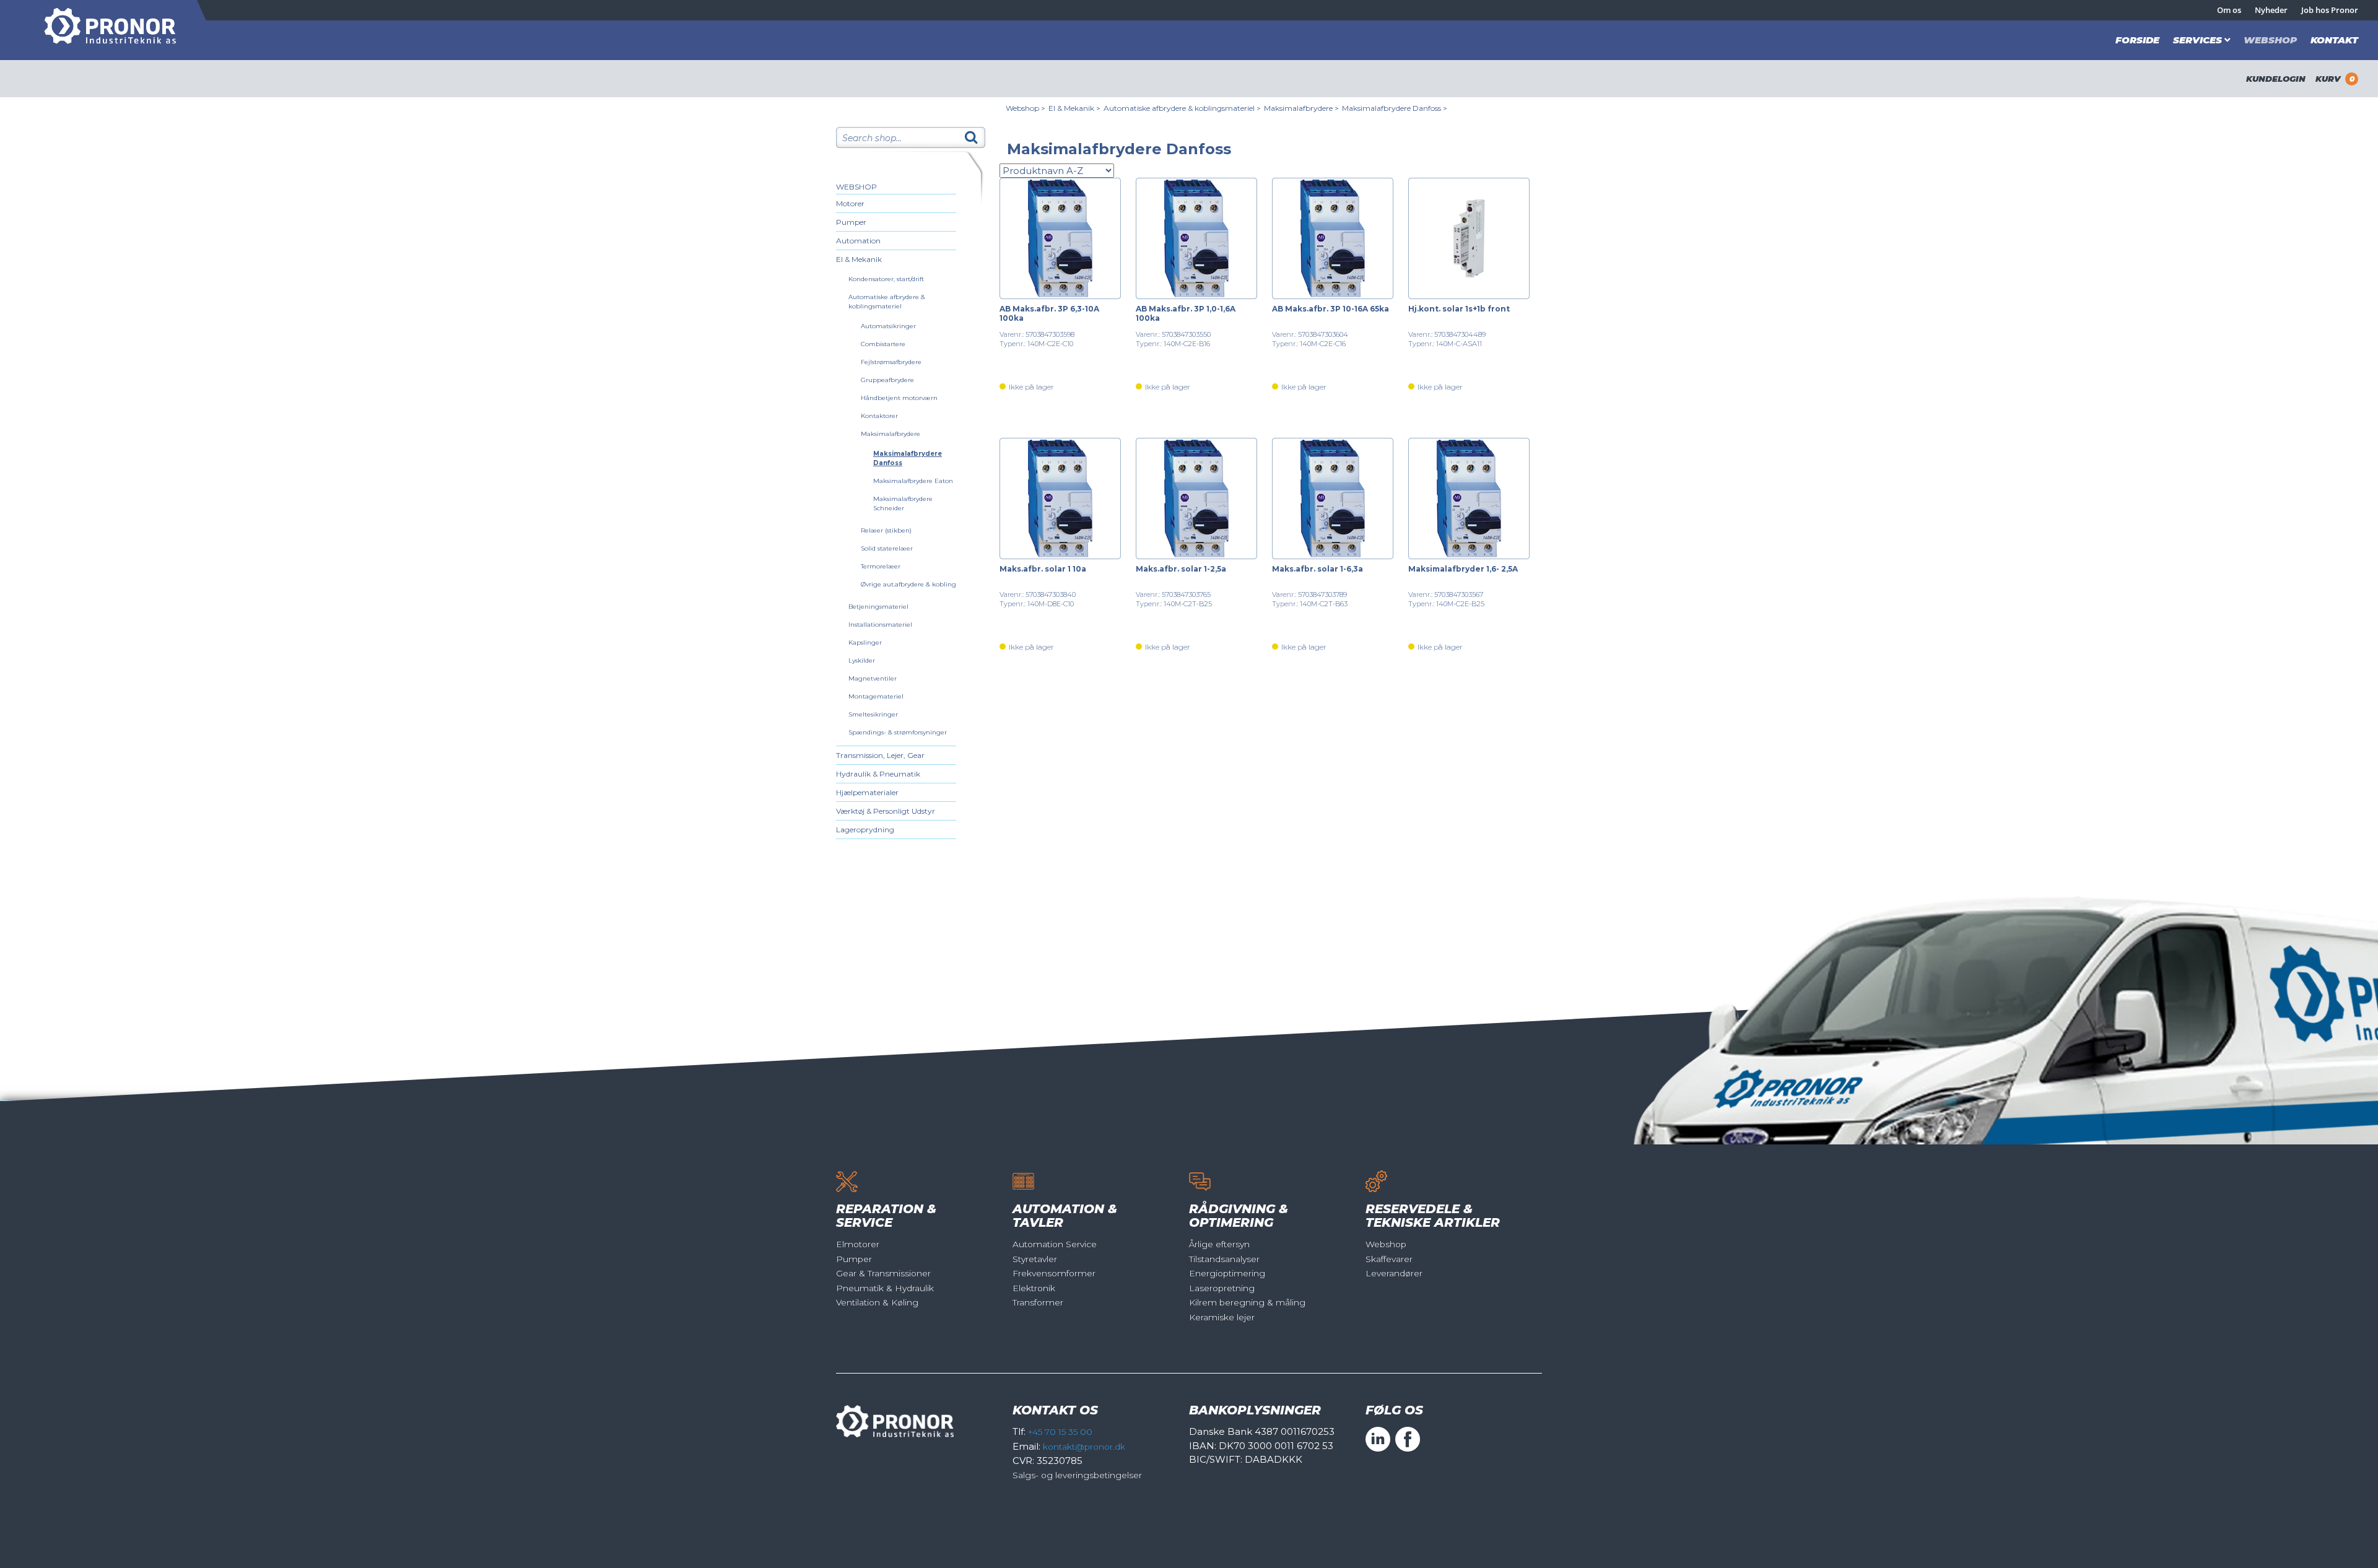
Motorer (850, 203)
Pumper (851, 222)
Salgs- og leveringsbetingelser (1077, 1475)
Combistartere (883, 344)
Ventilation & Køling (877, 1302)
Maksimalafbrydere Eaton (913, 481)
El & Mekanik (859, 259)
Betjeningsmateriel (878, 607)
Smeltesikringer (873, 714)
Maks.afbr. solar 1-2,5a (1181, 569)
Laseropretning (1222, 1288)
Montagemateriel (876, 696)
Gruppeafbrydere (887, 380)
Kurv (2335, 79)
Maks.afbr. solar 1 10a (1043, 569)
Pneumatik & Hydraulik (885, 1288)
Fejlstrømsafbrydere (891, 362)
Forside (2137, 40)
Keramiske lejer (1222, 1317)
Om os (2229, 10)
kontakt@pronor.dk (1084, 1447)
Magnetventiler (873, 678)
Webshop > (1026, 108)
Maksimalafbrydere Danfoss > (1395, 108)
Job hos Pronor (2330, 10)
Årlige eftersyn (1219, 1244)
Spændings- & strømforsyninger (898, 732)
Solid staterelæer (887, 548)
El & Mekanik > (1074, 108)
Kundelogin (2276, 79)
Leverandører (1394, 1273)
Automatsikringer (888, 326)
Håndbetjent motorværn (899, 398)
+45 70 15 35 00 (1060, 1432)
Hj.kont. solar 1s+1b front (1459, 309)
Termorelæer (881, 566)
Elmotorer (858, 1244)
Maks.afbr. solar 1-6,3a (1317, 569)
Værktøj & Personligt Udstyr (886, 811)
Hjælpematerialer (867, 792)
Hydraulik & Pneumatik (878, 774)
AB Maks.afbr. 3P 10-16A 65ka (1331, 309)
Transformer (1038, 1302)
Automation (858, 241)
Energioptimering (1227, 1273)
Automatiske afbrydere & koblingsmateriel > (1182, 108)
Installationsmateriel (880, 625)
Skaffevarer (1389, 1259)
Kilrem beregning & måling (1247, 1302)
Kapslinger (865, 642)
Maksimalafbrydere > (1301, 108)
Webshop (2270, 40)
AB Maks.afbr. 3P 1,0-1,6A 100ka (1186, 313)
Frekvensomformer (1054, 1273)
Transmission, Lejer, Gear (880, 755)
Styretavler (1035, 1259)
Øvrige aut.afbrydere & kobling (908, 584)
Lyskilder (862, 660)
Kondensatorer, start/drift (886, 279)
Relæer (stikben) (886, 530)
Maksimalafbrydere (891, 434)
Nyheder (2271, 10)
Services (2197, 40)
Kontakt (2334, 40)
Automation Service (1055, 1244)
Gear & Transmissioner (883, 1273)
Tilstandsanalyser (1224, 1259)
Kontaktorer (879, 416)
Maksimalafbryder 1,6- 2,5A (1463, 569)
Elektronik (1034, 1288)
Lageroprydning (865, 830)
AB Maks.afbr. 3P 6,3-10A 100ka (1049, 313)
